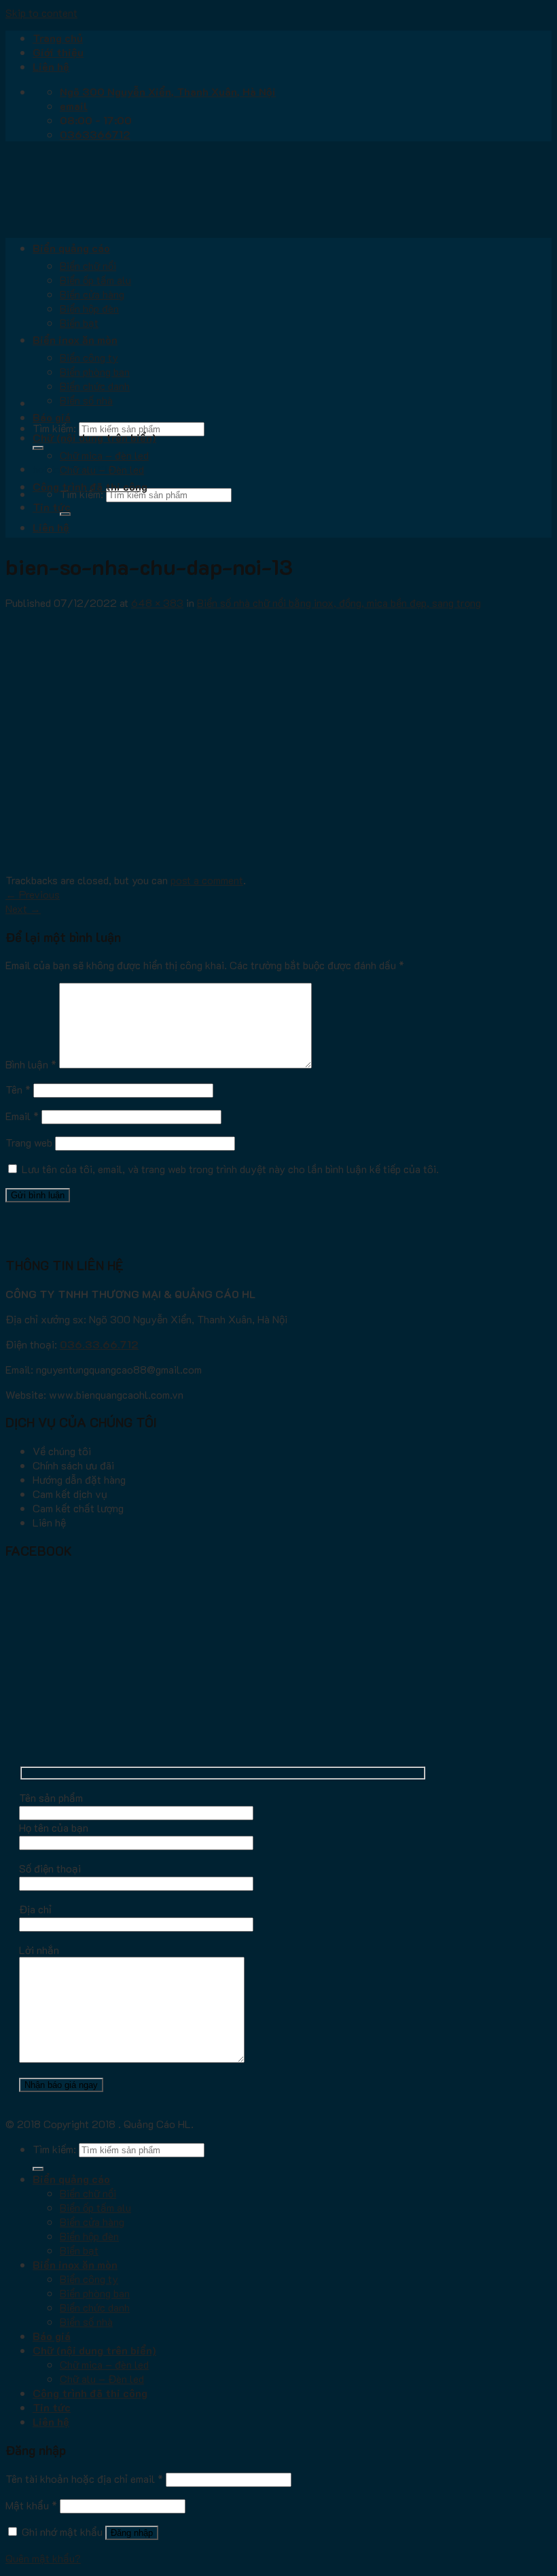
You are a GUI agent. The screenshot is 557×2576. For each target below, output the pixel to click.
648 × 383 (157, 603)
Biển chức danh (95, 386)
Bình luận (31, 1064)
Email (22, 1116)
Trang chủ (58, 38)
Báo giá (52, 417)
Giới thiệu (58, 52)
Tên (18, 1089)
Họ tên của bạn (54, 1827)
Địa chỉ (35, 1909)
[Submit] (38, 448)
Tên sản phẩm (51, 1797)
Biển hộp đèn (89, 308)
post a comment (207, 880)
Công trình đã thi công (90, 486)
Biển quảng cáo (71, 248)
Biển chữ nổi (88, 265)
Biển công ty (89, 357)
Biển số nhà (86, 400)
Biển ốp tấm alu (95, 280)
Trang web (29, 1142)
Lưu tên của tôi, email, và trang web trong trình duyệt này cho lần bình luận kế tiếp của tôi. (230, 1169)
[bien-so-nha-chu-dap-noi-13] (226, 866)
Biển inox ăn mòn (75, 340)
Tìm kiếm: (54, 428)
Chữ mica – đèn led (104, 455)
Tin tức (52, 507)
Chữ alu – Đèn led (102, 469)
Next (23, 908)
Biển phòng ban (95, 371)
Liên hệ (51, 66)
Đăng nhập (132, 2533)
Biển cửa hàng (92, 294)
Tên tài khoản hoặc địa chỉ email (84, 2478)
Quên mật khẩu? (43, 2558)
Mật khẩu (31, 2505)
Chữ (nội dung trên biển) (94, 437)
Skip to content (41, 13)
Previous (33, 894)
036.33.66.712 (99, 1344)
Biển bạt (79, 323)
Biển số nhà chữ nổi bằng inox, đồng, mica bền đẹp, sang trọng (339, 603)
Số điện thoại (50, 1868)
